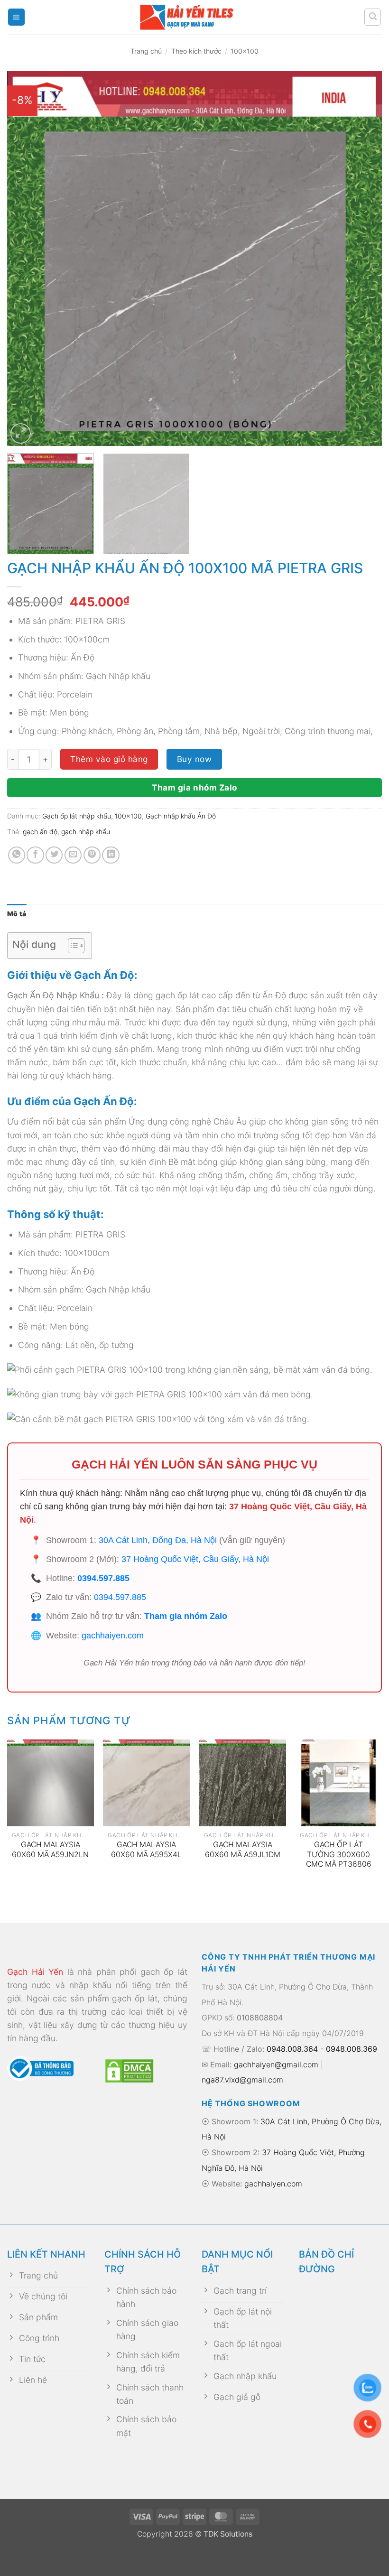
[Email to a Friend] (73, 855)
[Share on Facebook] (35, 855)
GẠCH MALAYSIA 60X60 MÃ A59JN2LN (50, 1850)
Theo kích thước (196, 51)
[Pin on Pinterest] (92, 855)
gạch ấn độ (40, 832)
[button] (16, 17)
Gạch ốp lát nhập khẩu (77, 816)
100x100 (245, 51)
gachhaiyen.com (113, 1636)
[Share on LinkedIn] (111, 855)
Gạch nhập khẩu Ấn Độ (181, 816)
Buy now (194, 759)
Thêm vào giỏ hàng (109, 759)
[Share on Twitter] (54, 855)
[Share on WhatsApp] (17, 855)
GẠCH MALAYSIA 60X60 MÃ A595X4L (146, 1850)
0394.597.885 (103, 1578)
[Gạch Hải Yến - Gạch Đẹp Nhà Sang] (194, 17)
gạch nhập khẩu (86, 832)
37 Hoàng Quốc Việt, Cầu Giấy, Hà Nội (195, 1559)
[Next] (362, 259)
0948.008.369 (352, 2049)
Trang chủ (146, 51)
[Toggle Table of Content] (71, 946)
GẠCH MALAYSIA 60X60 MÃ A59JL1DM (243, 1850)
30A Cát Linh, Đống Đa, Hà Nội (158, 1540)
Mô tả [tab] (17, 914)
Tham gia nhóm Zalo (194, 787)
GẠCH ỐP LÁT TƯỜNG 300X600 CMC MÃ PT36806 (339, 1854)
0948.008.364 (292, 2049)
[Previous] (27, 259)
